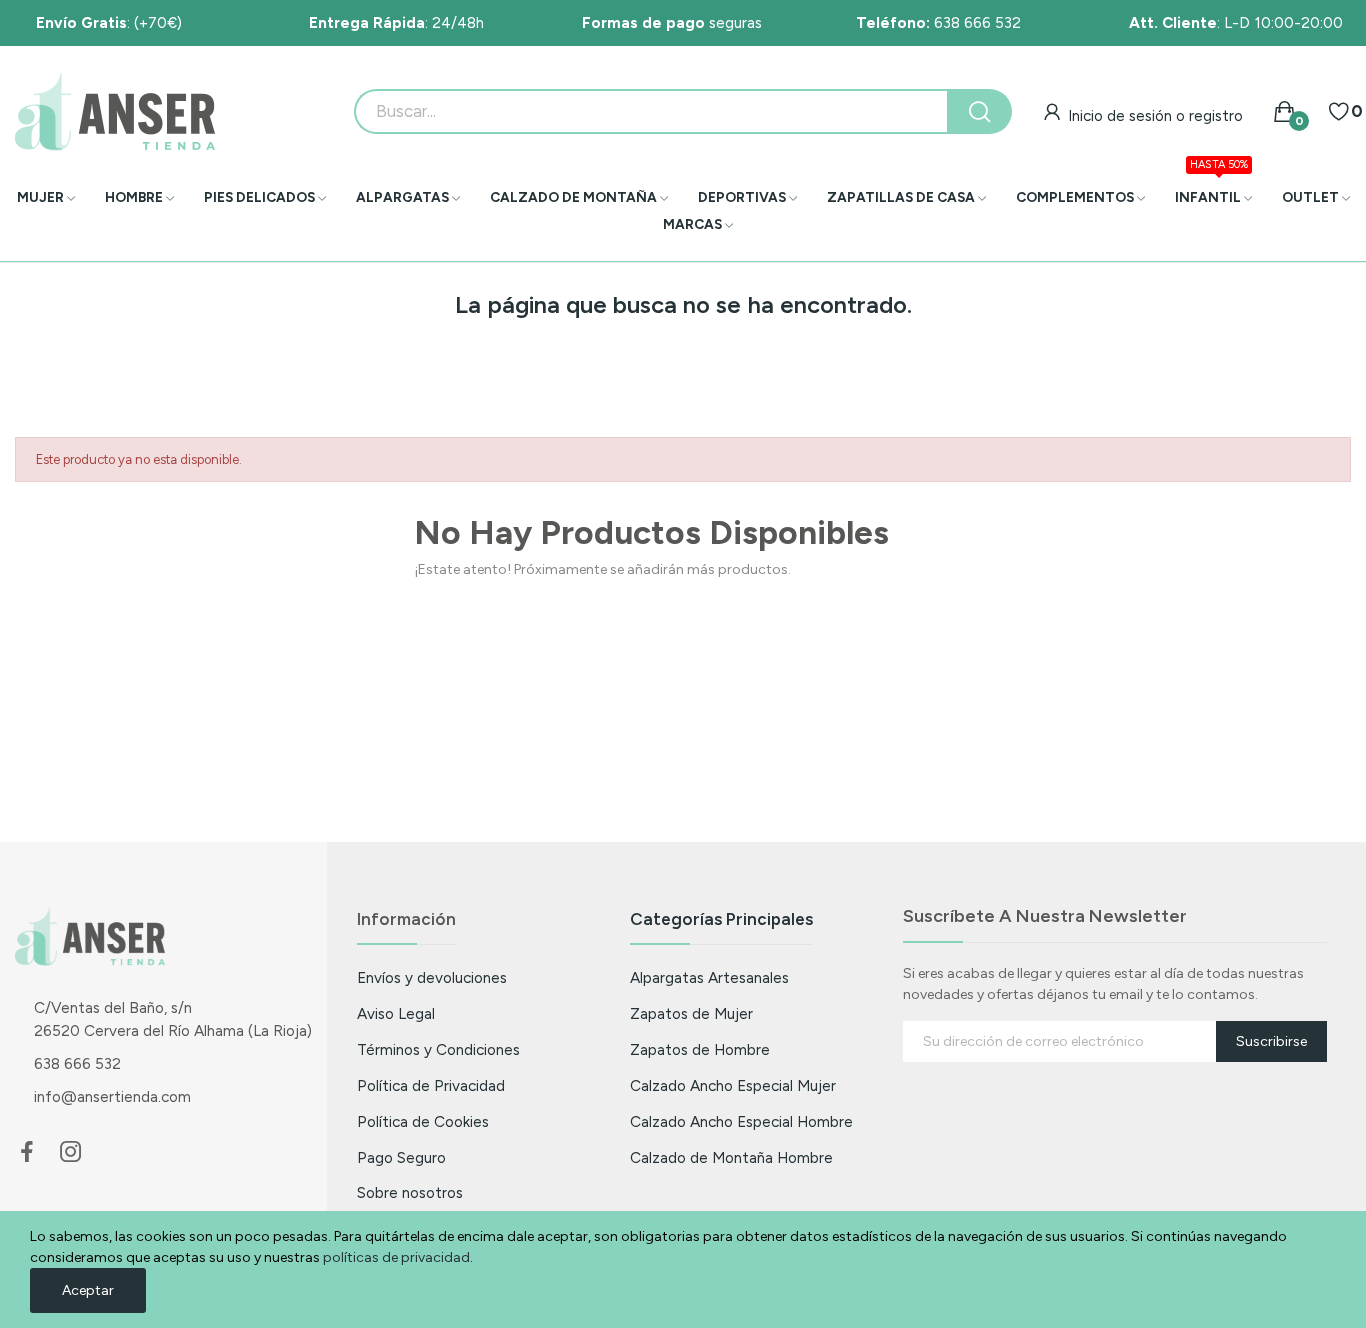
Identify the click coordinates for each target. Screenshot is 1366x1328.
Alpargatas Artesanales (709, 977)
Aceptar (88, 1290)
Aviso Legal (396, 1013)
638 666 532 (938, 22)
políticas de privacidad (396, 1257)
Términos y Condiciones (438, 1049)
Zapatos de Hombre (700, 1049)
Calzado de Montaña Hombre (731, 1157)
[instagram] (71, 1153)
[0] (1339, 112)
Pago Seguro (401, 1157)
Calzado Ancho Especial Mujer (733, 1085)
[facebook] (27, 1153)
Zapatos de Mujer (691, 1013)
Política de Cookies (423, 1121)
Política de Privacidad (431, 1085)
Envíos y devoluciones (432, 977)
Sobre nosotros (410, 1192)
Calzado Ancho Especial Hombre (741, 1121)
